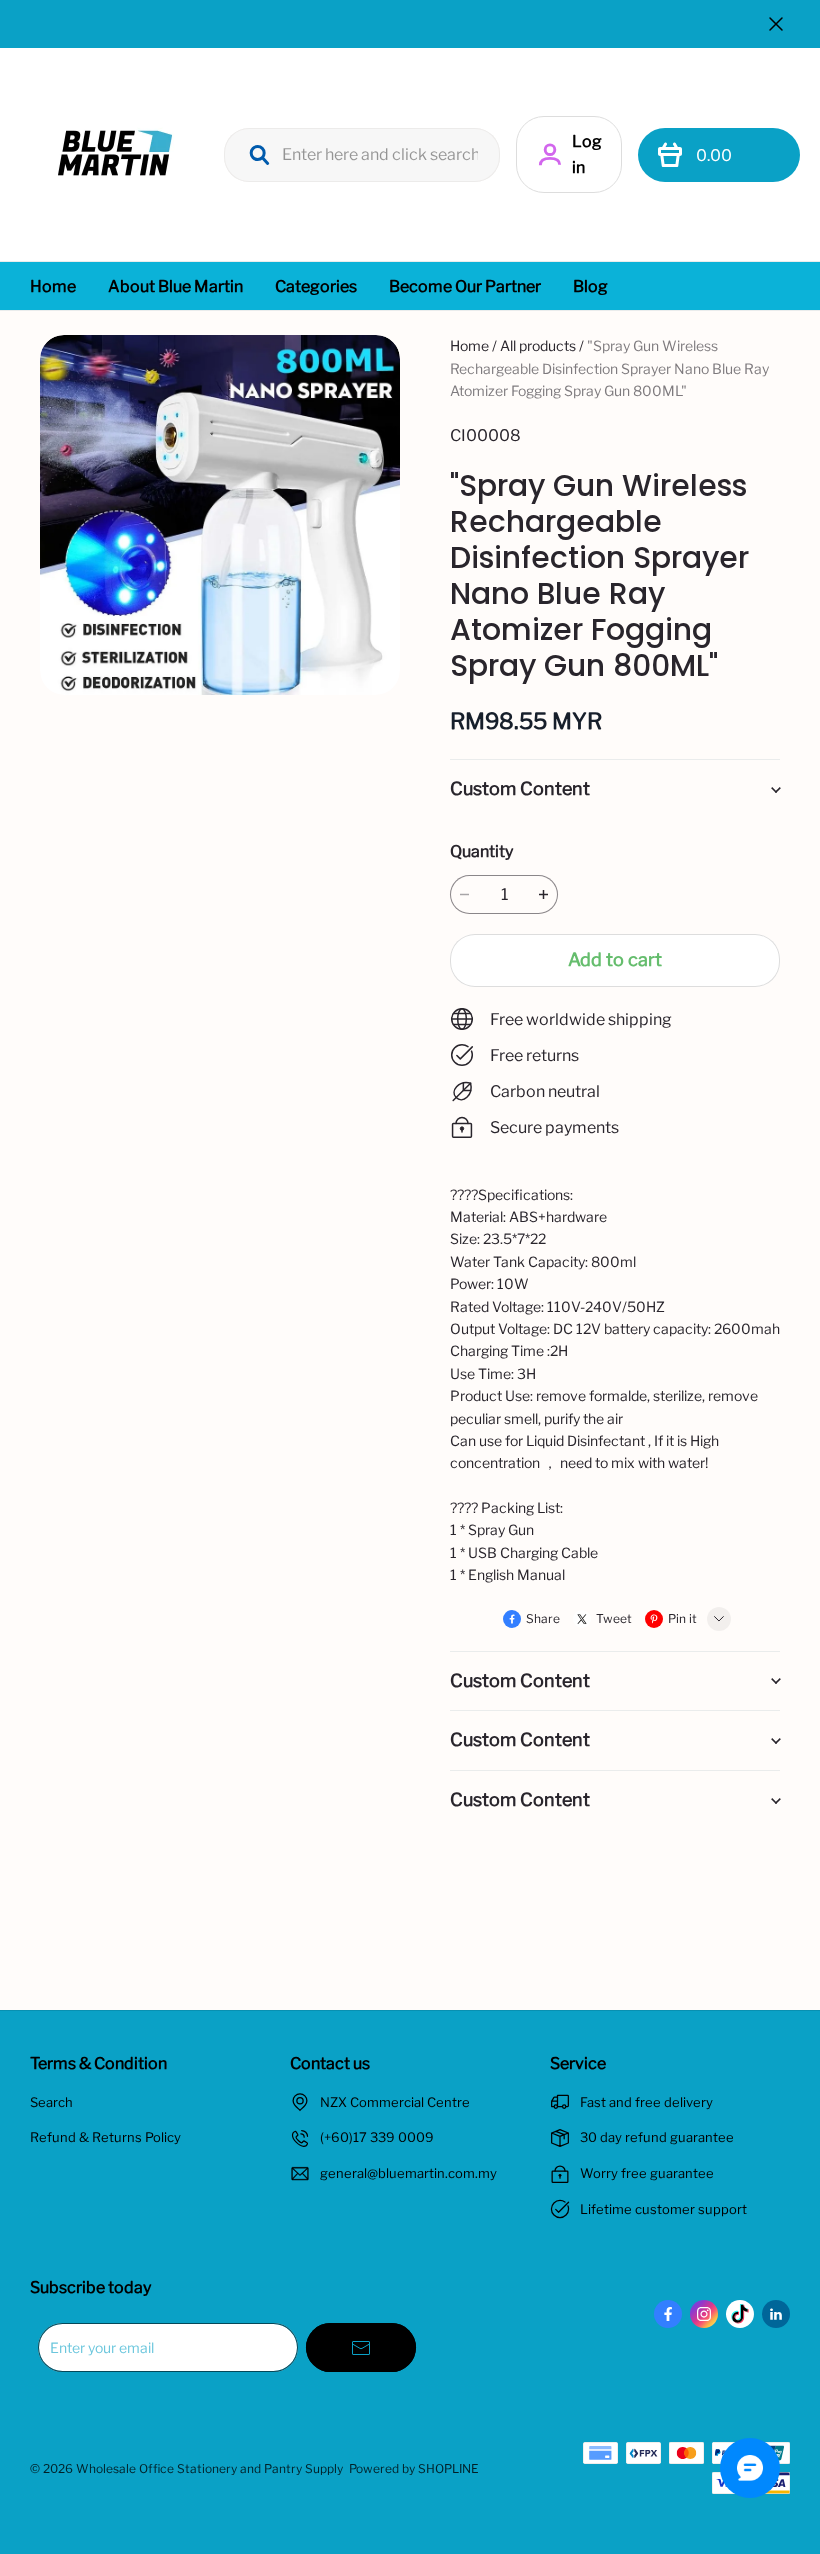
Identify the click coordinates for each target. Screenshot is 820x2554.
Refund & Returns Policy (105, 2137)
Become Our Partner (465, 286)
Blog (590, 286)
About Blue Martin (175, 286)
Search (51, 2102)
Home (53, 286)
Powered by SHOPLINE (414, 2468)
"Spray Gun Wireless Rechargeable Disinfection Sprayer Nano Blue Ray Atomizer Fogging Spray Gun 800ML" (609, 368)
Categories (316, 286)
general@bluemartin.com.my (408, 2173)
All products (538, 345)
